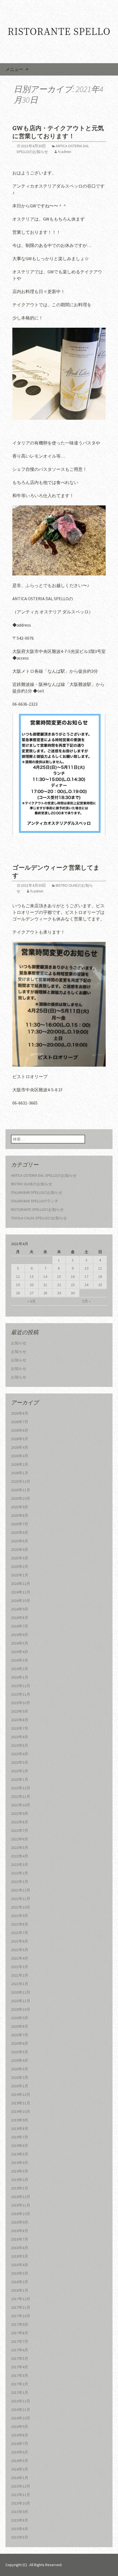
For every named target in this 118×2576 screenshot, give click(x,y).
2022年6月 (20, 1839)
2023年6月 (20, 1737)
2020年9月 (20, 2018)
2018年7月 (20, 2239)
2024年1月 (20, 1677)
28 (45, 1293)
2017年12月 (21, 2299)
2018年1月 (20, 2290)
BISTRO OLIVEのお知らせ (32, 1184)
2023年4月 (20, 1754)
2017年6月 (20, 2350)
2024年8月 (20, 1618)
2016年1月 (20, 2478)
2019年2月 (20, 2180)
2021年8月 (20, 1924)
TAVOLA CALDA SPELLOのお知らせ (39, 1218)
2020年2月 (20, 2077)
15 (59, 1276)
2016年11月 (21, 2410)
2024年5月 (20, 1643)
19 (18, 1285)
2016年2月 (20, 2469)
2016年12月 (21, 2401)
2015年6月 (20, 2529)
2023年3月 (20, 1762)
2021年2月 (20, 1975)
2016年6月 (20, 2452)
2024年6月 (20, 1635)
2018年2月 (20, 2282)
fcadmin (64, 152)
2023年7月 (20, 1728)
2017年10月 (21, 2316)
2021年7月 (20, 1933)
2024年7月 (20, 1626)
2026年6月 (20, 1430)
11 (100, 1268)
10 (86, 1268)
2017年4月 (20, 2367)
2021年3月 (20, 1967)
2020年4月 (20, 2060)
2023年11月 (21, 1694)
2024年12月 (21, 1584)
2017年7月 (20, 2341)
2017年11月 (21, 2307)
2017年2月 (20, 2384)
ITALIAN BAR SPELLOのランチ (35, 1201)
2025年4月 (20, 1550)
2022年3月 (20, 1865)
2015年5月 (20, 2537)
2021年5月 (20, 1950)
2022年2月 (20, 1873)
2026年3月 (20, 1456)
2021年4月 (20, 1958)
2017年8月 (20, 2333)
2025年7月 (20, 1524)
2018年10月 (21, 2214)
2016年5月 (20, 2461)
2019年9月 (20, 2120)
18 (100, 1276)
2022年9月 (20, 1813)
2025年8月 (20, 1515)
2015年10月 (21, 2503)
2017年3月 (20, 2375)
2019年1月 (20, 2188)
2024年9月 (20, 1609)
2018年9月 (20, 2222)
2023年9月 (20, 1711)
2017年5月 (20, 2358)
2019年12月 (21, 2094)
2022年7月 (20, 1831)
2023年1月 (20, 1779)
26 (18, 1293)
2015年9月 (20, 2512)
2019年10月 (21, 2112)
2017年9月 (20, 2324)
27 (32, 1293)
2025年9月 (20, 1507)
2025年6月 (20, 1532)
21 (45, 1285)
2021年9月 (20, 1916)
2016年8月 (20, 2435)
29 (59, 1293)
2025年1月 (20, 1575)
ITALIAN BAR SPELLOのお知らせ (37, 1192)
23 (73, 1285)
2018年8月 (20, 2231)
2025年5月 (20, 1541)
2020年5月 (20, 2052)
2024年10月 (21, 1601)
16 (73, 1276)
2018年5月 (20, 2256)
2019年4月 (20, 2163)
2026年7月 (20, 1422)
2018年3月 (20, 2273)
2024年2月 (20, 1669)
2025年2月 (20, 1567)
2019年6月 (20, 2146)
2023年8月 (20, 1720)
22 (59, 1285)
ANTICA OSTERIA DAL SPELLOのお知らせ (44, 1175)
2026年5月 (20, 1439)
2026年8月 (20, 1413)
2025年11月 (21, 1490)
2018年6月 (20, 2248)
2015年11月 (21, 2495)
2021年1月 (20, 1984)
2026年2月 (20, 1464)
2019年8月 (20, 2129)
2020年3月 (20, 2069)
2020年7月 (20, 2035)
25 (100, 1285)
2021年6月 (20, 1941)
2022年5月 (20, 1848)
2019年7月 (20, 2137)
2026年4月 (20, 1447)
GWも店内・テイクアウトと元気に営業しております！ (58, 132)
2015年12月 (21, 2486)
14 (45, 1276)
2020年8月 (20, 2026)
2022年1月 (20, 1882)
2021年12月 (21, 1890)
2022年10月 (21, 1805)
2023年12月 (21, 1686)
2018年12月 (21, 2197)
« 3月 (32, 1301)
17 (86, 1276)
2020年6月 (20, 2043)
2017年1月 (20, 2393)
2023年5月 (20, 1745)
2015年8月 (20, 2520)
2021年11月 (21, 1899)
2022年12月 (21, 1788)
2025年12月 (21, 1481)
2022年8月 (20, 1822)
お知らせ (19, 1343)
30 (73, 1293)
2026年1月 (20, 1473)
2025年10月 (21, 1498)
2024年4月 (20, 1652)
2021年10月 (21, 1907)
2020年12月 (21, 1992)
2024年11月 (21, 1592)
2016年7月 (20, 2444)
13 (32, 1276)
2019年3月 (20, 2171)
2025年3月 (20, 1558)
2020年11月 (21, 2001)
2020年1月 (20, 2086)
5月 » (86, 1301)
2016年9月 (20, 2427)
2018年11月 (21, 2205)
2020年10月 (21, 2009)
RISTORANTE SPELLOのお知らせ (37, 1209)
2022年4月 (20, 1856)
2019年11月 (21, 2103)
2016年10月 (21, 2418)
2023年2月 (20, 1771)
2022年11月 (21, 1796)
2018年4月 (20, 2265)
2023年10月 (21, 1703)
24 (86, 1285)
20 (32, 1285)
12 (18, 1276)
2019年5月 (20, 2154)
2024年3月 (20, 1660)
